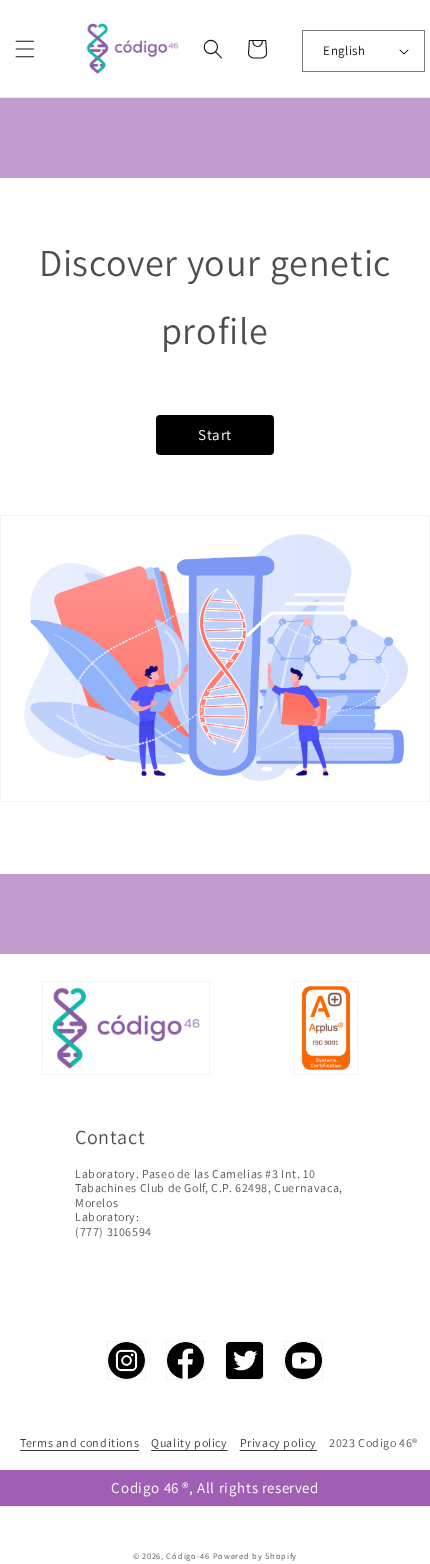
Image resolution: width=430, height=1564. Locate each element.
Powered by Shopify (255, 1555)
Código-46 (187, 1555)
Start (215, 434)
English (344, 50)
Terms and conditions (79, 1442)
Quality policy (189, 1442)
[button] (25, 49)
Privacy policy (278, 1442)
